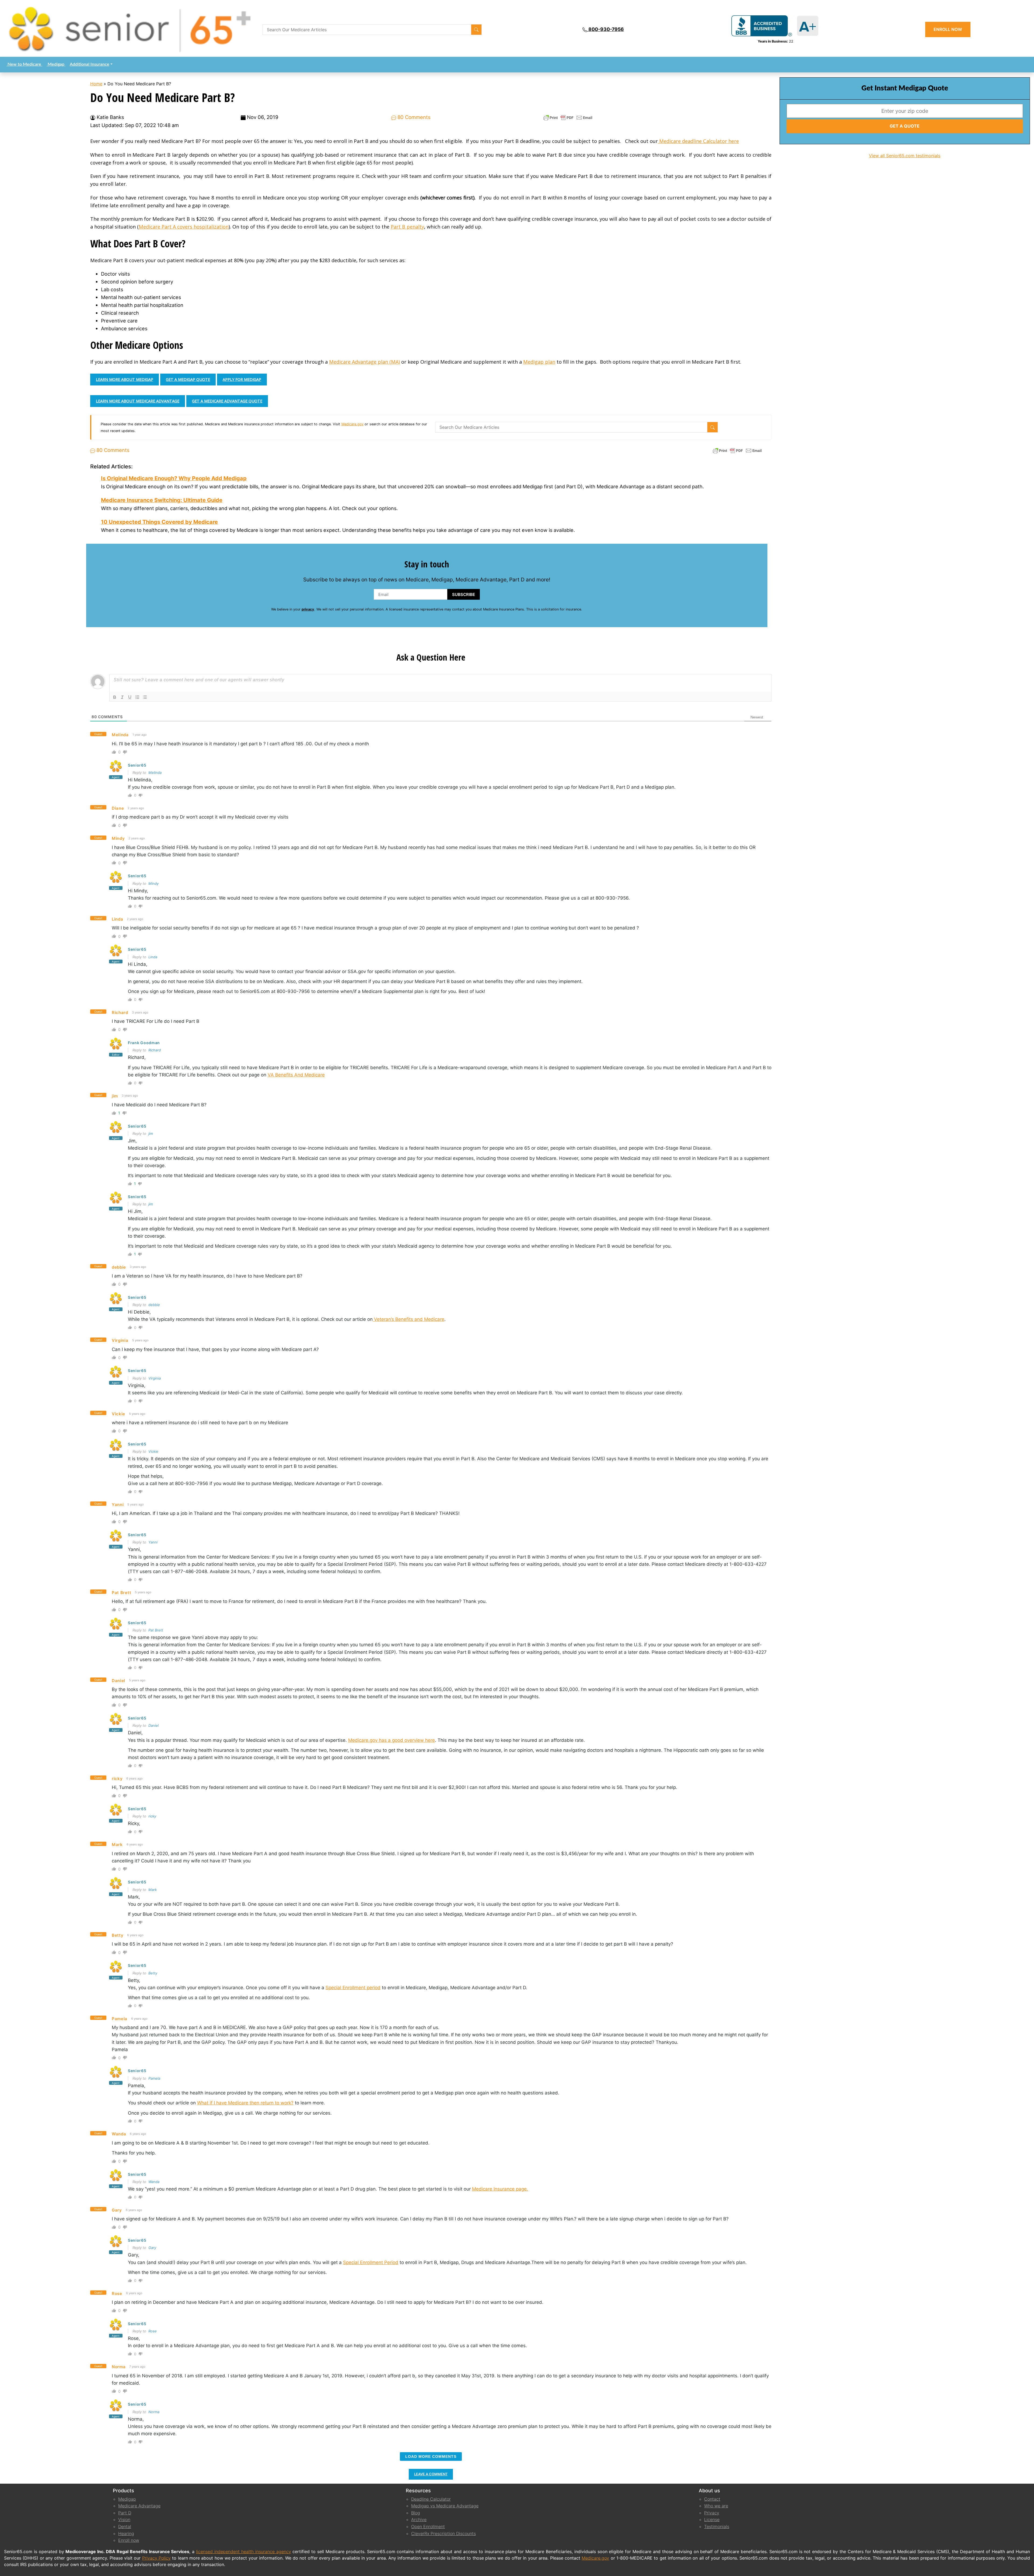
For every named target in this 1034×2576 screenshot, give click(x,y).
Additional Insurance (90, 64)
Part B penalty (407, 227)
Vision (124, 2519)
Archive (419, 2519)
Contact (712, 2499)
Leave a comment (431, 2474)
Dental (125, 2526)
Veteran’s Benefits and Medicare (408, 1319)
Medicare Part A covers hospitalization (184, 227)
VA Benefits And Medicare (296, 1075)
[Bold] (115, 697)
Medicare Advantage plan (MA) (364, 362)
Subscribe (464, 594)
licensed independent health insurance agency (243, 2552)
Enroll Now (948, 29)
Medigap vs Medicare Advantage (445, 2506)
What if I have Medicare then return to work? (245, 2103)
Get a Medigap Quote (188, 379)
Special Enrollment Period (371, 2262)
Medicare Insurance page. (500, 2189)
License (712, 2519)
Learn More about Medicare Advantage (138, 401)
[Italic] (122, 697)
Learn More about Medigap (125, 379)
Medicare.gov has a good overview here (392, 1740)
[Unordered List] (145, 697)
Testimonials (717, 2526)
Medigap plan (539, 362)
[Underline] (130, 697)
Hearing (126, 2533)
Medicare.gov (352, 424)
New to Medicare (24, 64)
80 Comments (413, 117)
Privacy (712, 2513)
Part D (125, 2513)
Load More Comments (431, 2456)
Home (96, 84)
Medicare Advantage (139, 2506)
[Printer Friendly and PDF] (568, 117)
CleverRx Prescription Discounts (443, 2533)
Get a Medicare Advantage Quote (227, 401)
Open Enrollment (428, 2526)
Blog (416, 2513)
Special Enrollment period (353, 1988)
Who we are (716, 2506)
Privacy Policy (156, 2558)
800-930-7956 (606, 29)
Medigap (56, 64)
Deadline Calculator (431, 2499)
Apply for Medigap (242, 379)
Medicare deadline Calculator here (698, 141)
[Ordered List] (137, 697)
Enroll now (129, 2540)
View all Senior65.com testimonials (905, 156)
